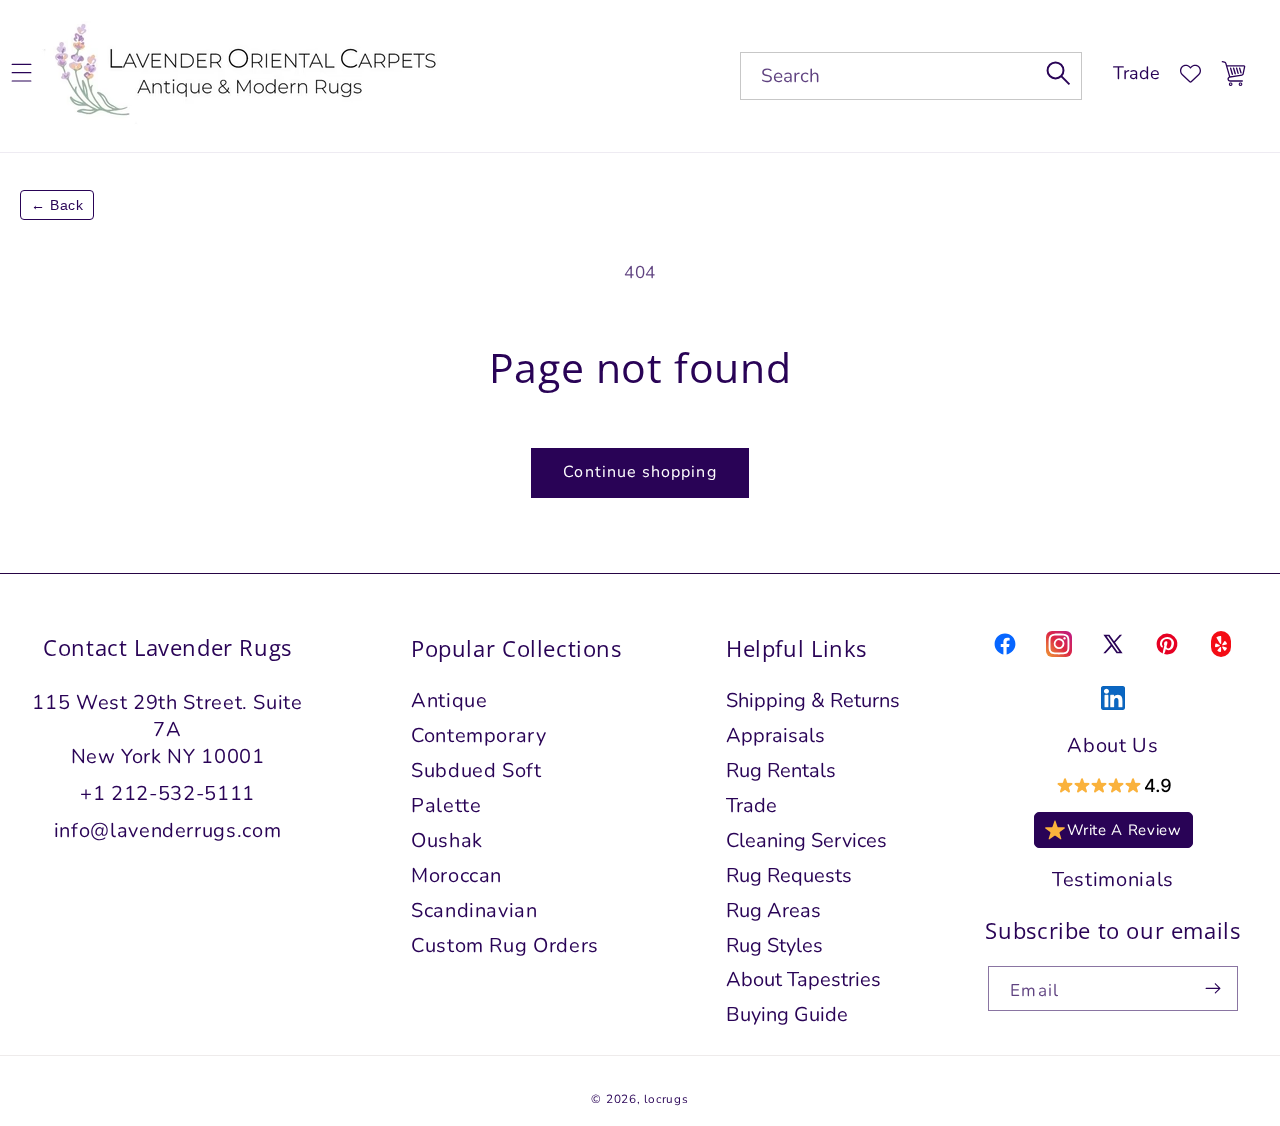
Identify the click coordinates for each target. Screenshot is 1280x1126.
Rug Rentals (781, 770)
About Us (1112, 745)
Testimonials (1113, 879)
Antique (449, 700)
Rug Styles (774, 945)
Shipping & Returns (813, 700)
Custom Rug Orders (505, 945)
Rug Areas (773, 910)
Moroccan (456, 875)
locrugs (666, 1099)
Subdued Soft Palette (476, 788)
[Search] (1058, 73)
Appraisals (775, 735)
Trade (1136, 73)
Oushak (447, 840)
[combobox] (911, 76)
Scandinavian (474, 910)
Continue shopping (639, 472)
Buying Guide (787, 1014)
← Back (57, 205)
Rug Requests (789, 875)
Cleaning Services (806, 840)
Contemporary (479, 735)
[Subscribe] (1213, 988)
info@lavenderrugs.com (167, 830)
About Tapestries (803, 980)
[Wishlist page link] (1190, 73)
